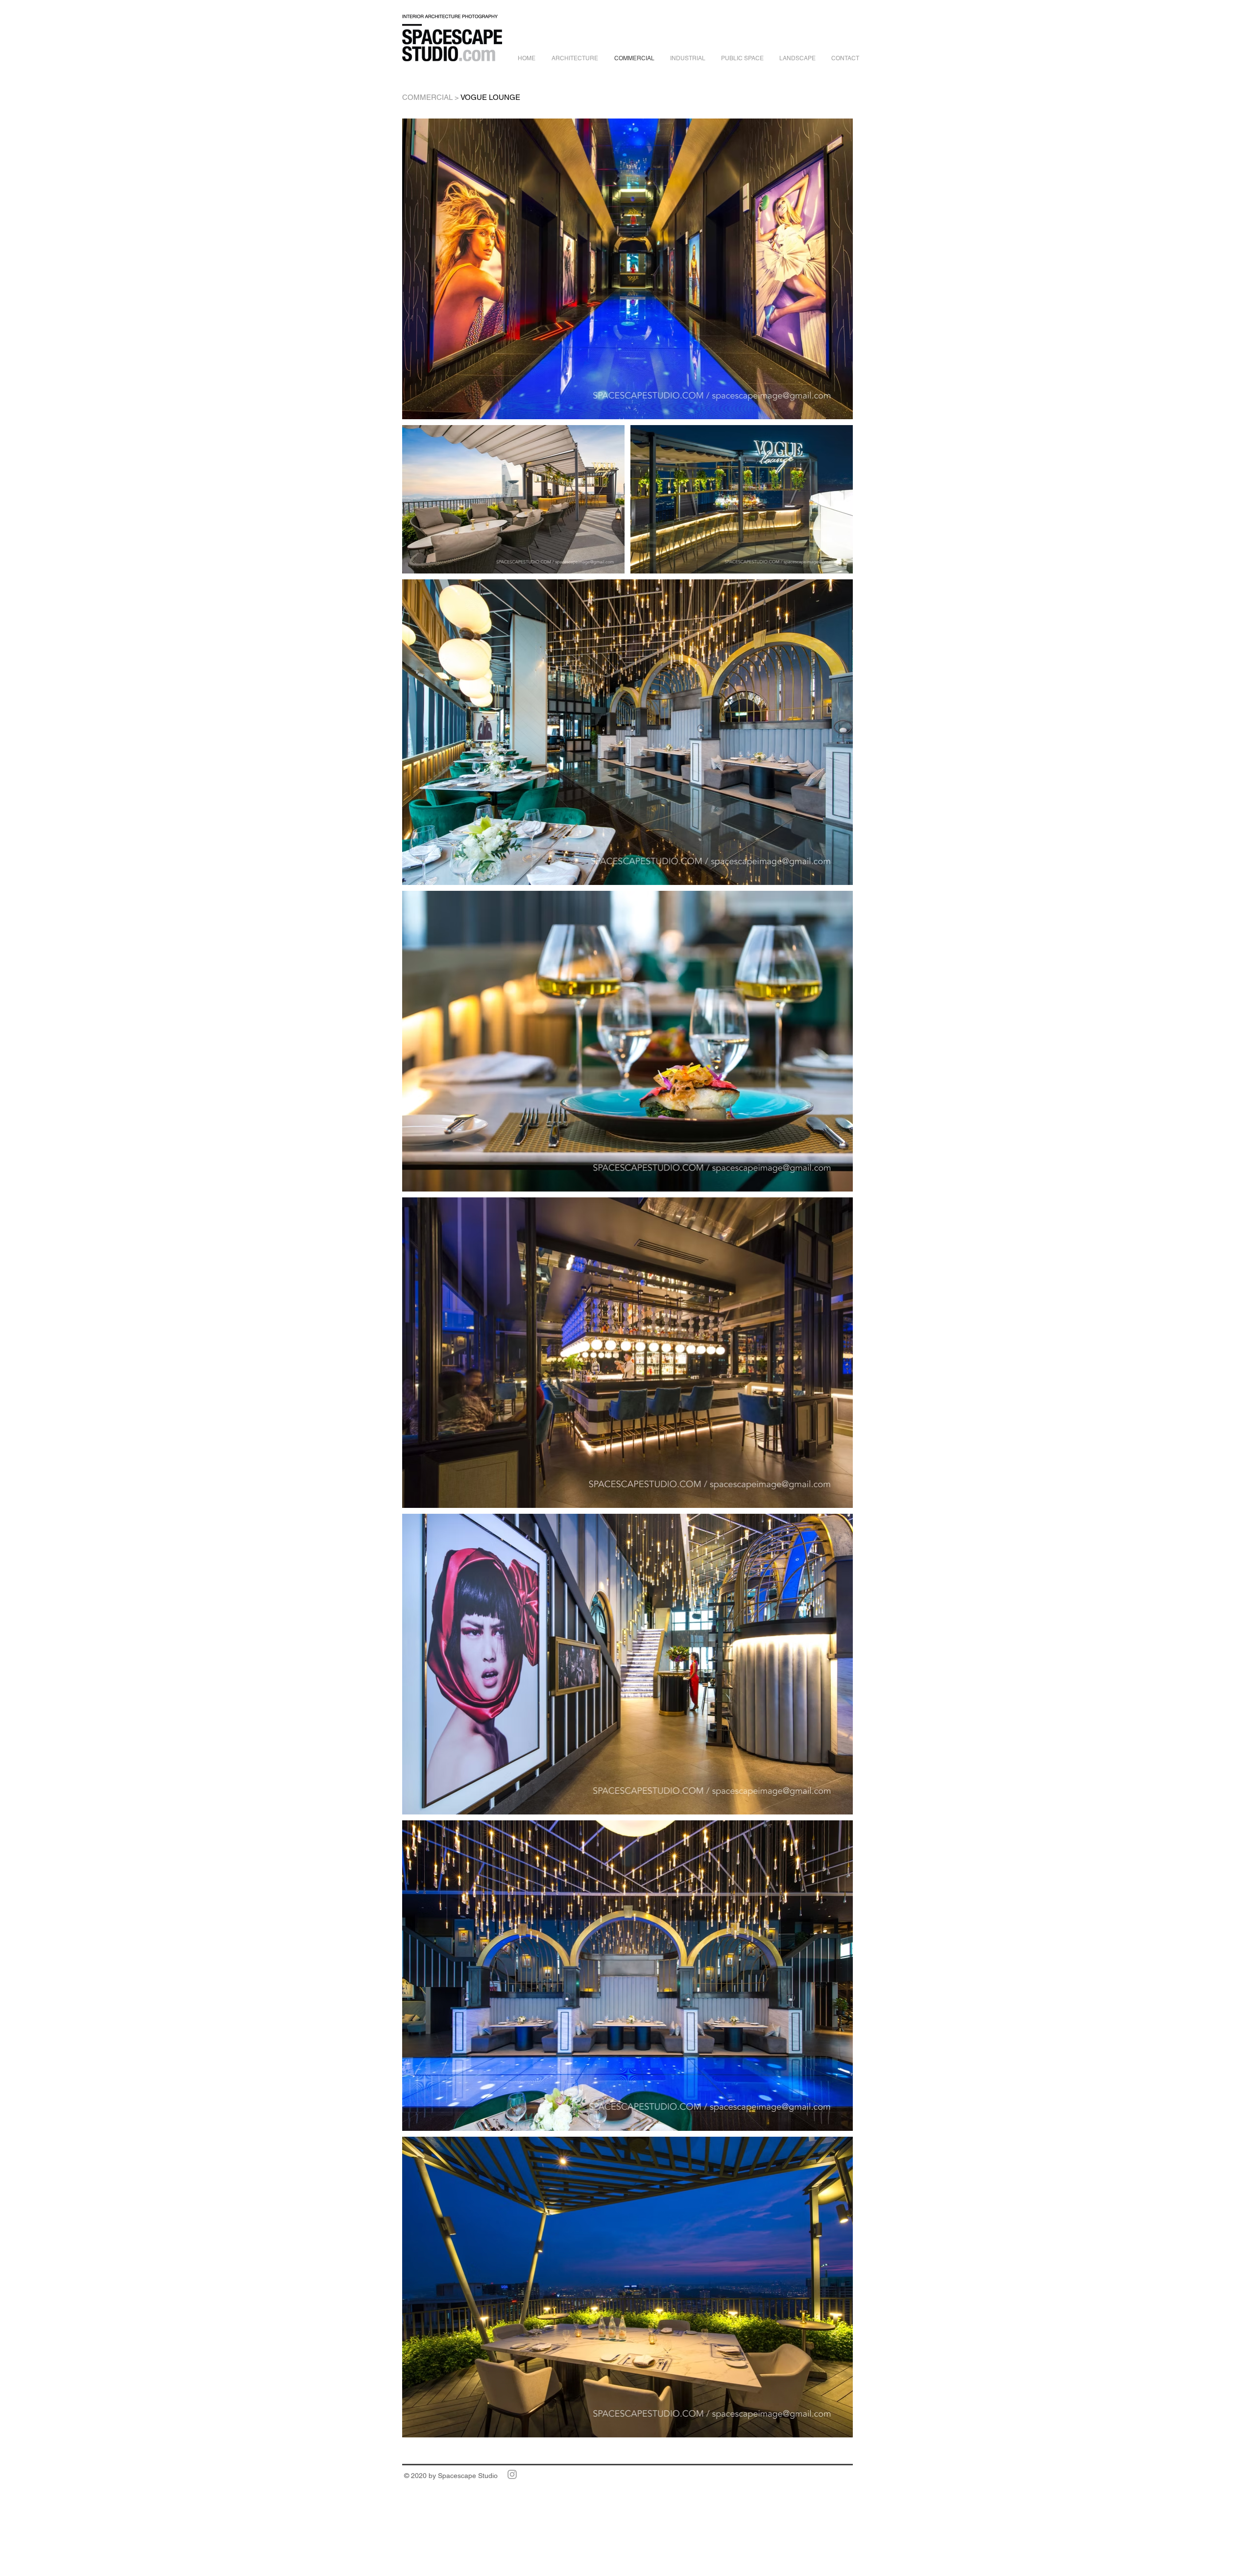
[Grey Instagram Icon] (512, 2474)
